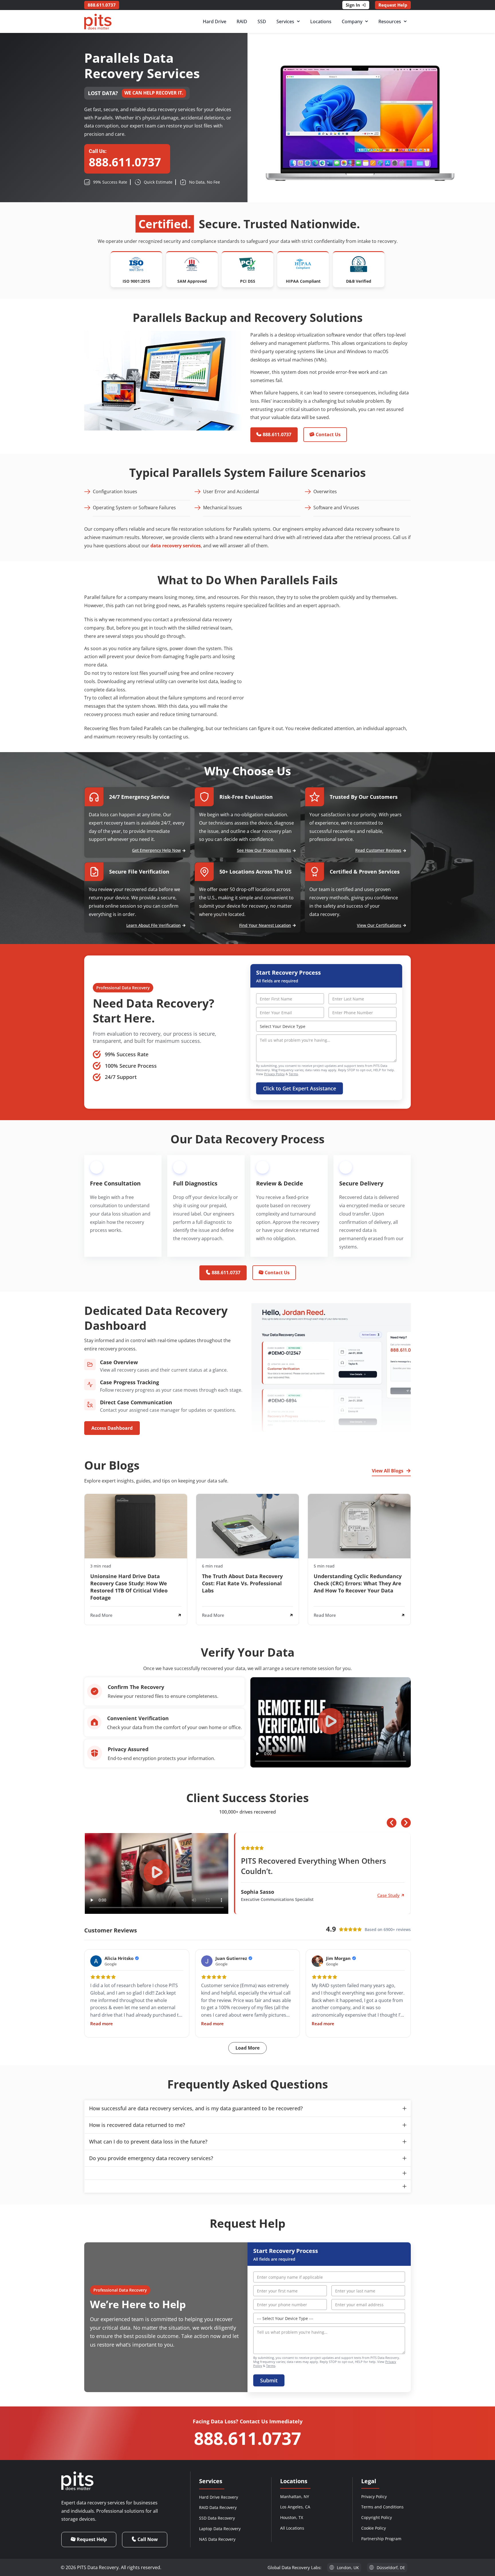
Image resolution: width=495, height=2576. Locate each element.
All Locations (292, 2528)
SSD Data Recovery (217, 2518)
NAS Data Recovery (217, 2539)
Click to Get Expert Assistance (299, 1088)
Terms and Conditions (382, 2507)
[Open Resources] (405, 21)
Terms (293, 1074)
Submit (269, 2380)
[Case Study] (403, 1895)
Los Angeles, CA (295, 2507)
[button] (331, 1722)
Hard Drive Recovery (219, 2497)
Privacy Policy (274, 1074)
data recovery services (176, 546)
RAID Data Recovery (218, 2507)
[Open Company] (367, 21)
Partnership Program (381, 2539)
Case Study (388, 1895)
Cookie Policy (374, 2528)
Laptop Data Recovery (220, 2529)
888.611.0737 (247, 2438)
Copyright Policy (377, 2517)
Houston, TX (292, 2517)
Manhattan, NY (295, 2497)
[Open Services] (298, 21)
